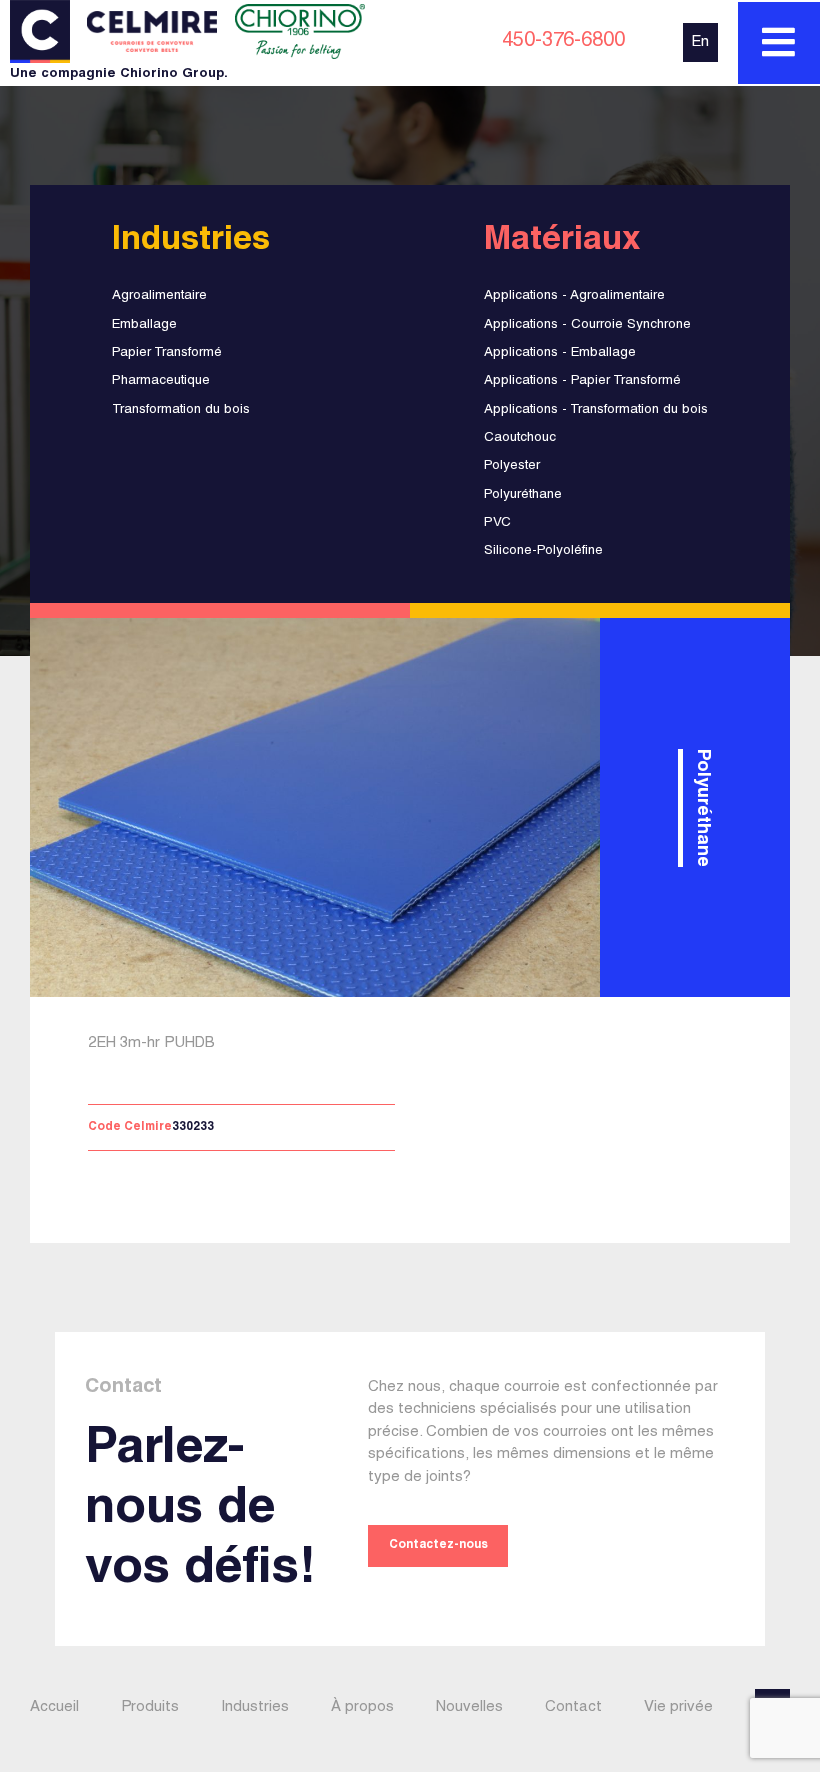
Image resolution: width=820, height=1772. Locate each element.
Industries (255, 1707)
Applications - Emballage (560, 353)
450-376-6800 (563, 42)
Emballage (144, 325)
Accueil (54, 1707)
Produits (150, 1707)
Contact (573, 1707)
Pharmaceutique (161, 381)
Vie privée (678, 1707)
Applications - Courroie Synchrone (587, 325)
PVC (497, 523)
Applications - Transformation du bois (596, 410)
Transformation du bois (181, 410)
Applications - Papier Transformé (582, 381)
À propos (362, 1707)
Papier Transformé (167, 353)
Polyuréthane (523, 495)
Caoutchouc (520, 438)
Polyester (512, 466)
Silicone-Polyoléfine (543, 551)
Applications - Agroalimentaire (574, 296)
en (700, 42)
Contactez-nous (438, 1545)
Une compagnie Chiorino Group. (119, 74)
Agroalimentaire (159, 296)
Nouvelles (469, 1707)
